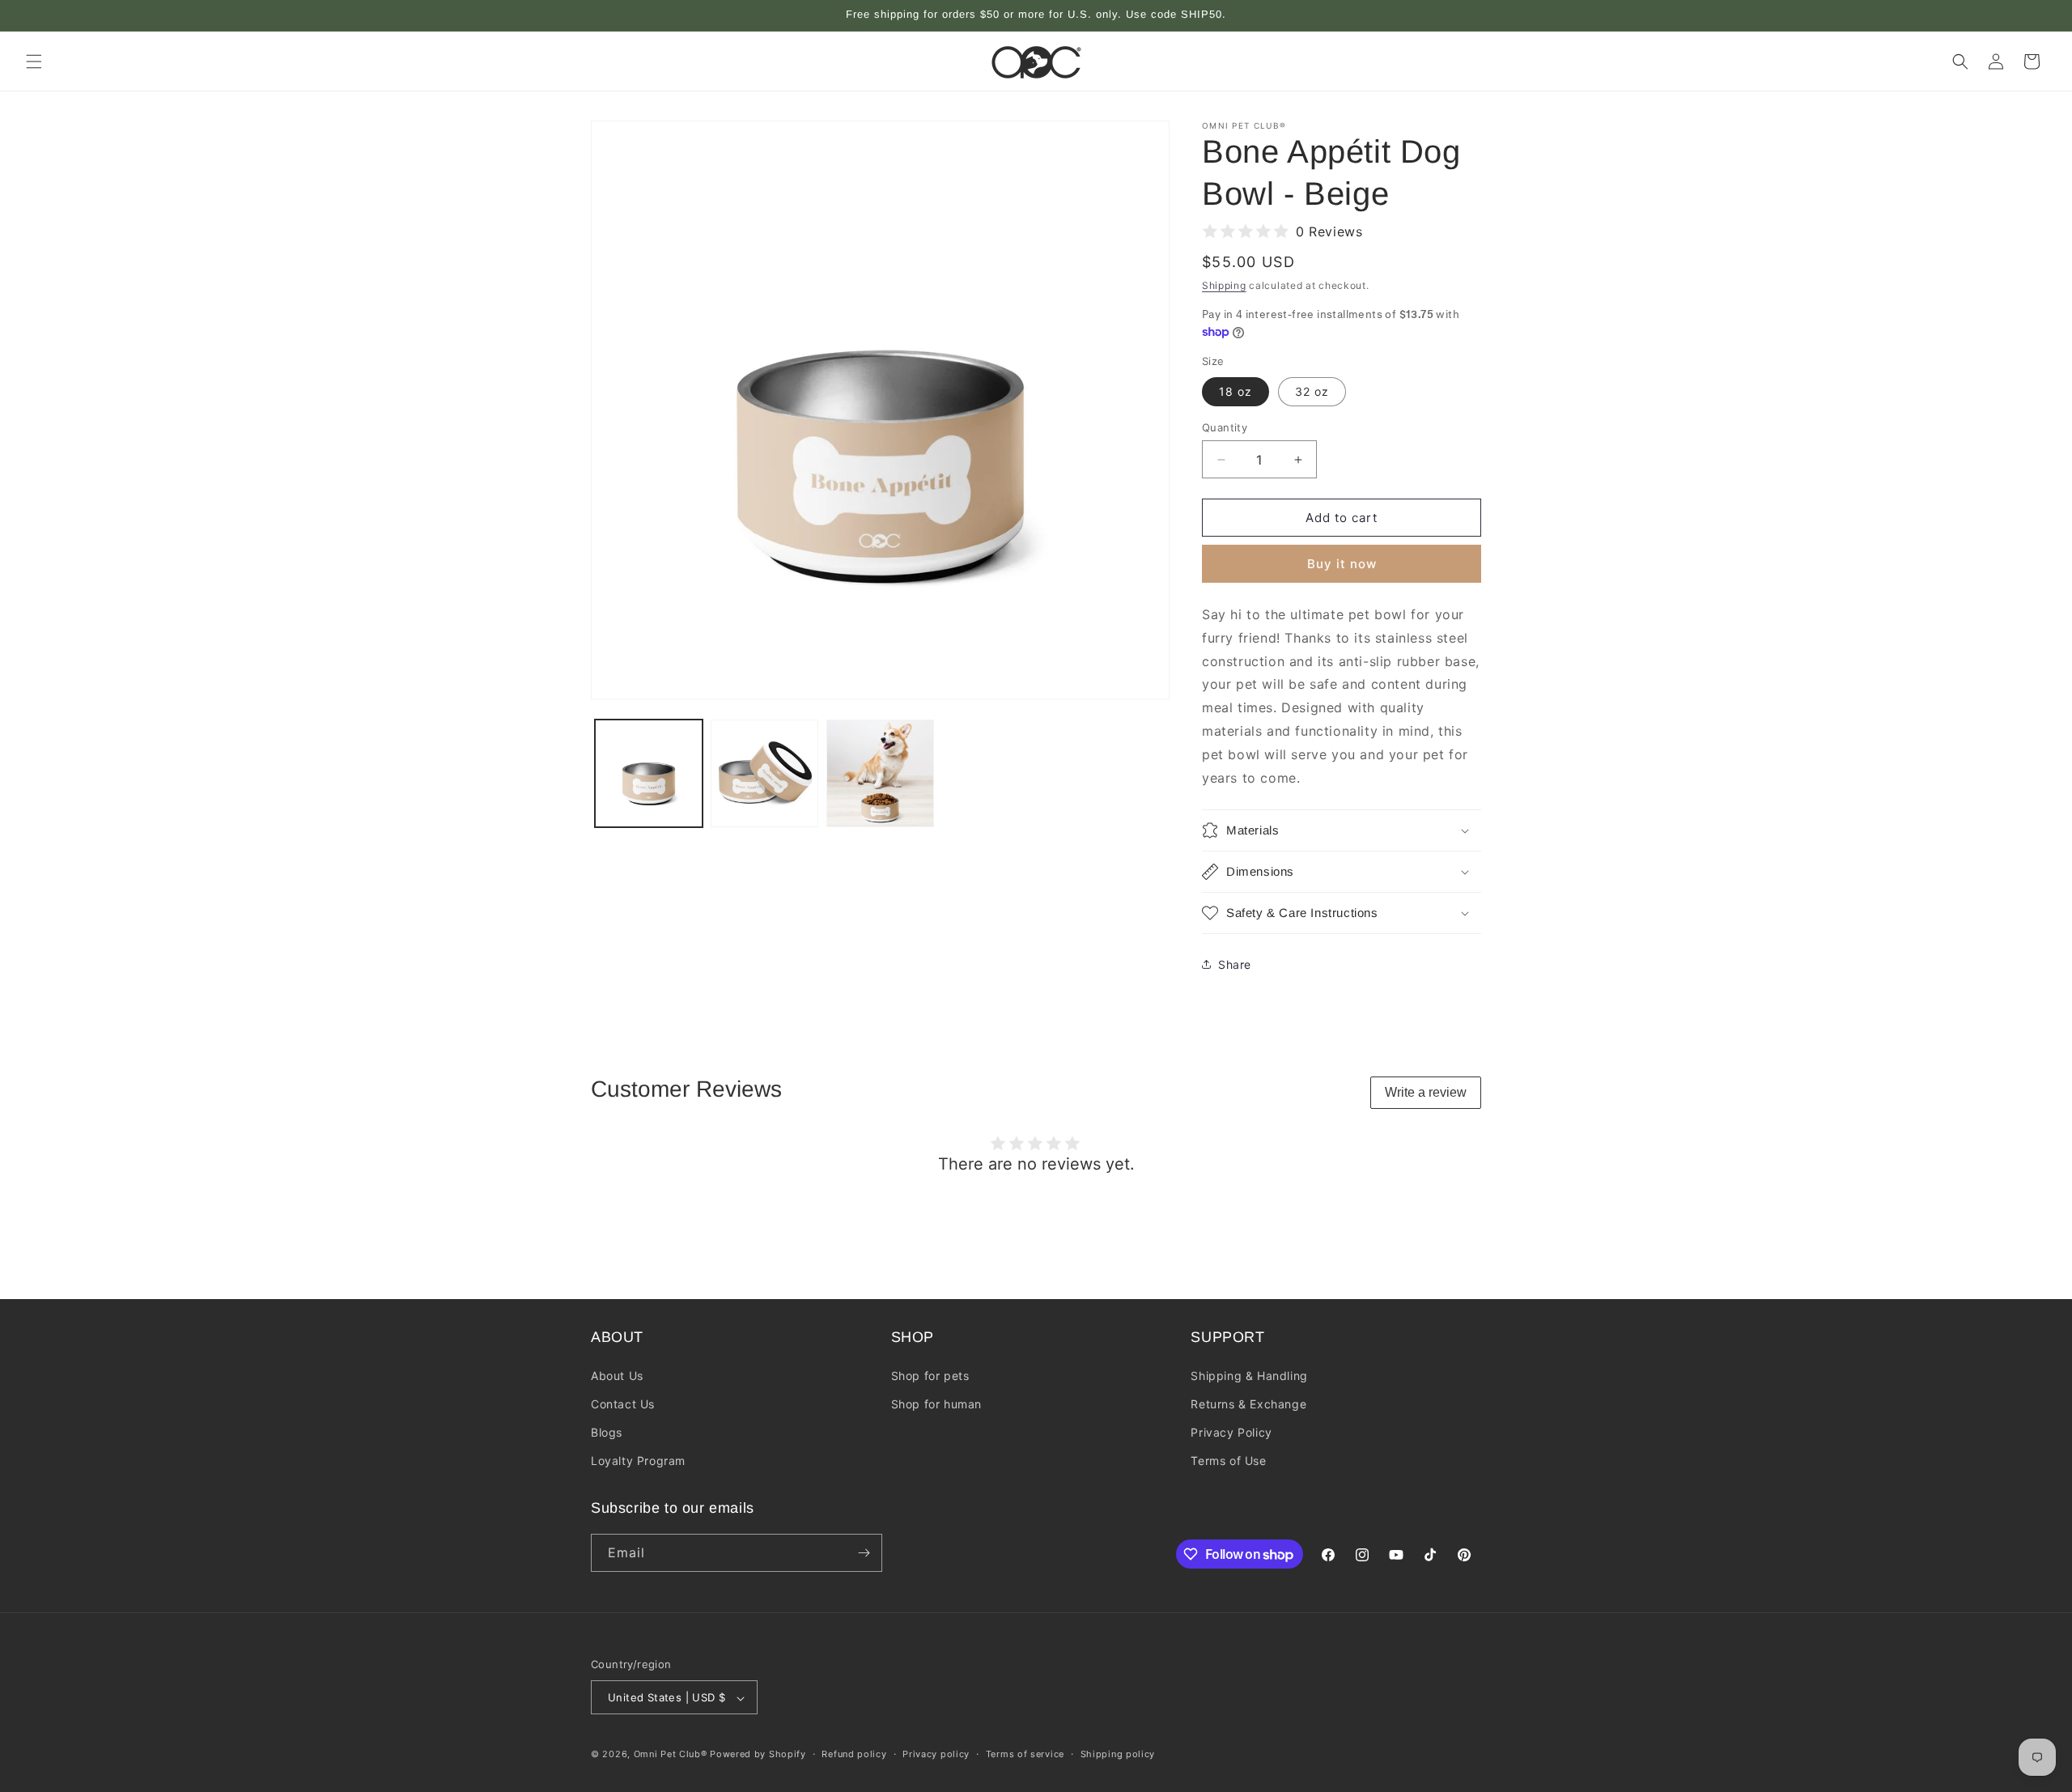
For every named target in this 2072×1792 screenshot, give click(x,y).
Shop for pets (930, 1375)
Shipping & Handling (1249, 1375)
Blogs (607, 1431)
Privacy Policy (1231, 1431)
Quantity (1225, 427)
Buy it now (1342, 564)
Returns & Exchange (1248, 1403)
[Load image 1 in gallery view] (649, 773)
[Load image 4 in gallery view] (880, 773)
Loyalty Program (638, 1461)
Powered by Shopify (758, 1755)
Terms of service (1025, 1754)
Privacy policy (936, 1754)
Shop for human (936, 1403)
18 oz (1236, 391)
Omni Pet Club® (671, 1755)
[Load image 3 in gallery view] (764, 773)
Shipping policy (1118, 1754)
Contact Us (623, 1403)
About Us (617, 1375)
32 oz (1312, 391)
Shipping (1224, 285)
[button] (34, 62)
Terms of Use (1228, 1461)
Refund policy (854, 1754)
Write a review (1426, 1092)
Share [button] (1235, 964)
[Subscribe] (864, 1553)
